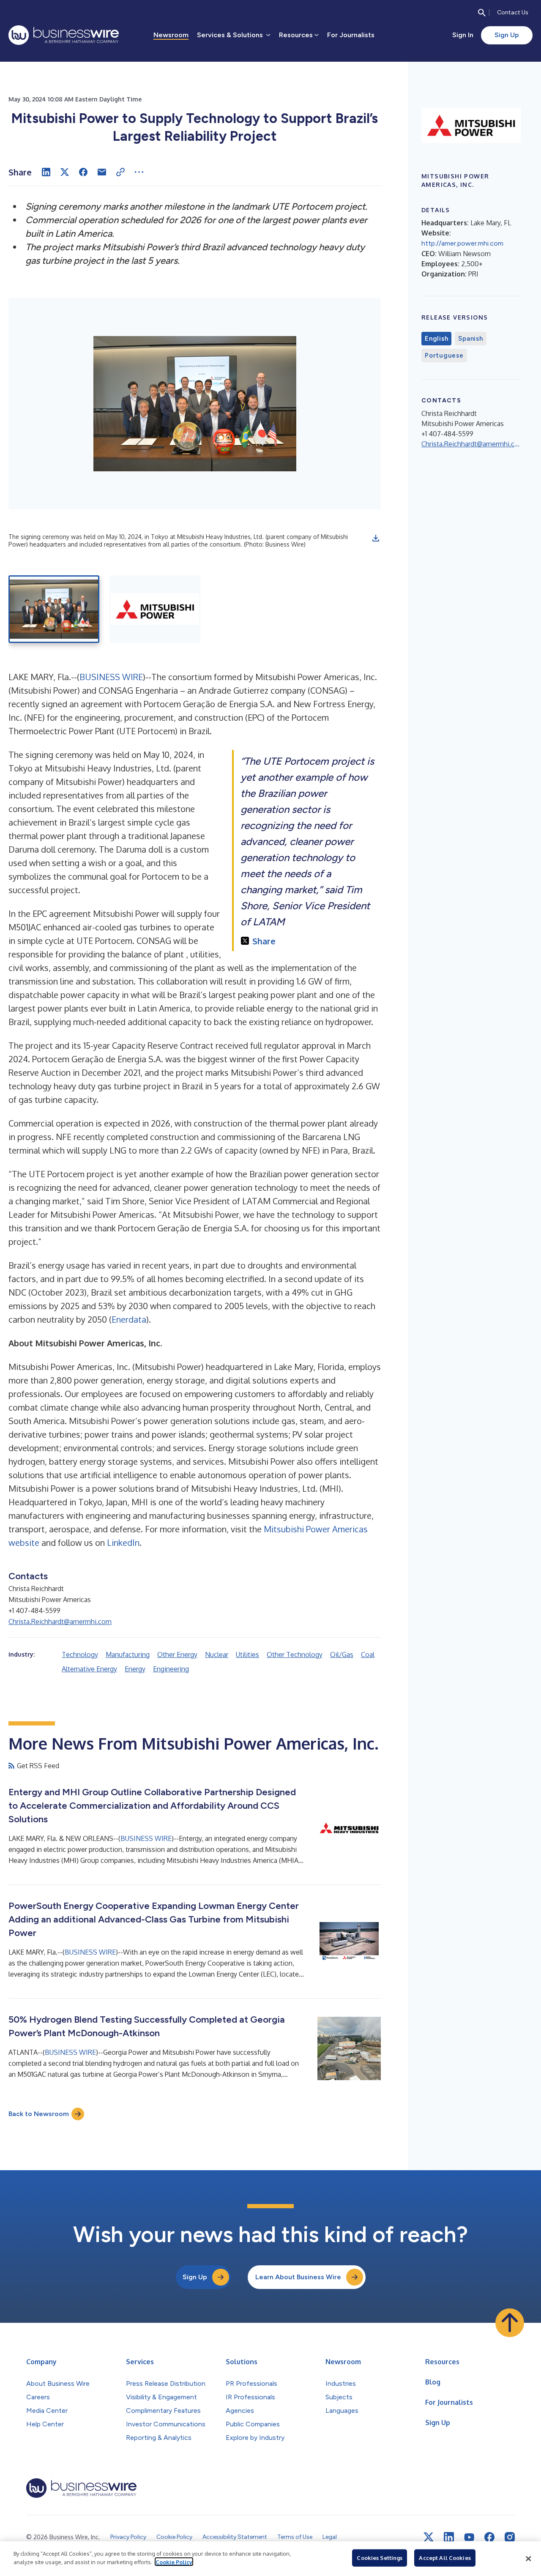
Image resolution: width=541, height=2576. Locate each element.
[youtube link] (469, 2537)
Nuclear (217, 1654)
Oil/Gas (342, 1654)
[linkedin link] (449, 2537)
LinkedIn (123, 1542)
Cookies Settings (380, 2558)
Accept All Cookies (445, 2558)
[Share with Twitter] (65, 172)
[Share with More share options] (139, 172)
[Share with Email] (102, 172)
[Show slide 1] (54, 609)
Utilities (247, 1654)
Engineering (171, 1669)
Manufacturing (128, 1654)
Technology (80, 1654)
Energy (135, 1669)
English (436, 339)
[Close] (528, 2559)
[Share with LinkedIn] (46, 172)
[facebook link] (489, 2537)
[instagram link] (510, 2537)
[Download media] (376, 538)
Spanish (470, 339)
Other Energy (177, 1654)
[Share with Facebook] (83, 172)
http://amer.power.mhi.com (462, 243)
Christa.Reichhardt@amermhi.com (60, 1622)
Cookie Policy (174, 2562)
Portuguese (444, 355)
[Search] (482, 13)
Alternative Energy (89, 1669)
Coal (368, 1654)
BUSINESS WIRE (111, 677)
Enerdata (129, 1319)
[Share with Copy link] (120, 172)
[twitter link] (429, 2537)
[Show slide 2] (155, 609)
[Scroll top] (510, 2323)
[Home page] (64, 35)
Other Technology (295, 1654)
